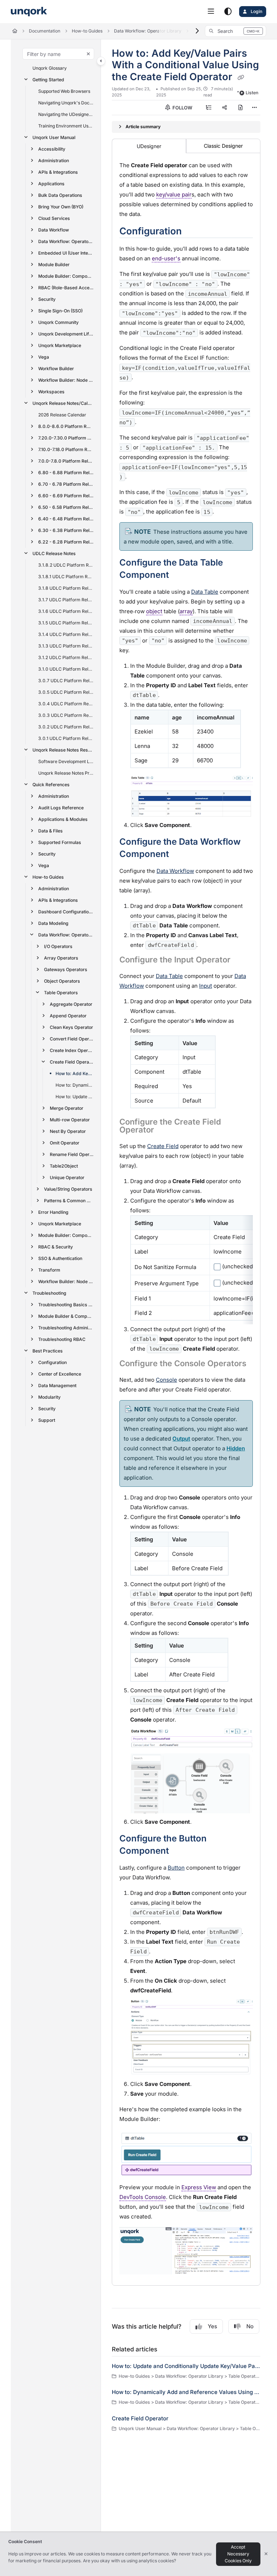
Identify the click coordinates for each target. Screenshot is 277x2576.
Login (256, 11)
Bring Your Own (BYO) (61, 207)
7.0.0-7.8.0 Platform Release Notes (66, 461)
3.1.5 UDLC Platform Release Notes (66, 623)
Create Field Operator (72, 1062)
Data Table (169, 976)
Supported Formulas (60, 842)
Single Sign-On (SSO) (60, 311)
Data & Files (50, 831)
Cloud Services (54, 218)
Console (166, 1380)
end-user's (166, 258)
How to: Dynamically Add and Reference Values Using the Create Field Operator (75, 1085)
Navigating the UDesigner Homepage (66, 114)
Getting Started (48, 80)
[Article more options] (255, 108)
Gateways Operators (66, 969)
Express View (199, 2187)
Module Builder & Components (66, 1316)
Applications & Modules (63, 819)
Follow (182, 108)
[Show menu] (211, 12)
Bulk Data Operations (60, 195)
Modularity (49, 1397)
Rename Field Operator (72, 1154)
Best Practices (48, 1351)
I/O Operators (58, 946)
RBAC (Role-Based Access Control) (66, 288)
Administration (54, 161)
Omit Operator (65, 1143)
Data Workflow (54, 230)
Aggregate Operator (71, 1004)
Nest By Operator (68, 1131)
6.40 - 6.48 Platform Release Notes (66, 519)
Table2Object (64, 1166)
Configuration (52, 1362)
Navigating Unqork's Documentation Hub (66, 103)
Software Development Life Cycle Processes (66, 761)
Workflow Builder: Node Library (66, 380)
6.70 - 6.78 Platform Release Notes (66, 484)
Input (206, 986)
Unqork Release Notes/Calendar (63, 403)
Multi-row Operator (70, 1120)
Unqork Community (58, 322)
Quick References (51, 785)
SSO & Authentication (60, 1258)
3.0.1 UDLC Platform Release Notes (66, 738)
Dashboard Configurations (66, 912)
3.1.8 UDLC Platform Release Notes (66, 588)
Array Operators (61, 958)
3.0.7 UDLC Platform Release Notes (66, 681)
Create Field (163, 1146)
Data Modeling (53, 923)
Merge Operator (67, 1108)
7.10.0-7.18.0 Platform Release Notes (66, 449)
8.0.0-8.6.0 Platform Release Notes (65, 426)
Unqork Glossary (50, 68)
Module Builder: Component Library (66, 276)
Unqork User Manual (54, 137)
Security (47, 299)
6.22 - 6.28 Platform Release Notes (66, 542)
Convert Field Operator (72, 1039)
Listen (252, 93)
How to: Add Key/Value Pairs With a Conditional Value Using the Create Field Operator (75, 1073)
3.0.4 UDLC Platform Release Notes (66, 704)
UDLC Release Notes (54, 553)
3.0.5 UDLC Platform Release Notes (66, 692)
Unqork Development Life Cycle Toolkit (66, 334)
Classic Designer (223, 146)
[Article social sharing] (224, 108)
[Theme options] (228, 12)
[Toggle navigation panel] (101, 61)
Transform (49, 1270)
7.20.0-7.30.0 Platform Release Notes (66, 438)
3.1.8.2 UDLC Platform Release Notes (66, 565)
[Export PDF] (240, 108)
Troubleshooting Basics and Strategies (66, 1305)
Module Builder (54, 265)
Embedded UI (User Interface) (66, 253)
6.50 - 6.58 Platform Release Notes (66, 507)
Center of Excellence (60, 1374)
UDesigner (149, 146)
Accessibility (52, 149)
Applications (51, 184)
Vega (44, 357)
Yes (212, 2326)
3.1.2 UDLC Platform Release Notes (66, 657)
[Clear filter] (88, 54)
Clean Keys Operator (71, 1027)
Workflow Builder (56, 369)
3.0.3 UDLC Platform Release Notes (66, 715)
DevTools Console (143, 2197)
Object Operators (62, 981)
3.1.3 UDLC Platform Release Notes (66, 646)
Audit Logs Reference (61, 808)
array (186, 611)
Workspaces (51, 392)
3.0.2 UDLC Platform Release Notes (66, 727)
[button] (236, 31)
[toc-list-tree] (208, 108)
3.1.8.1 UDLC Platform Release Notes (66, 577)
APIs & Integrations (58, 172)
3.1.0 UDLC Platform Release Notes (66, 669)
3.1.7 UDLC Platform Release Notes (66, 600)
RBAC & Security (56, 1247)
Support (47, 1420)
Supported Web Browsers (64, 91)
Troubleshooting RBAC (62, 1339)
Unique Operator (67, 1177)
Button (176, 1868)
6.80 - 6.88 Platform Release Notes (66, 473)
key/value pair (174, 194)
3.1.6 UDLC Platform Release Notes (66, 611)
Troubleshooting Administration (66, 1328)
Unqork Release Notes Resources (63, 750)
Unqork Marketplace (60, 345)
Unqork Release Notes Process (66, 773)
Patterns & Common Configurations (69, 1201)
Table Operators (61, 993)
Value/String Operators (68, 1189)
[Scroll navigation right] (197, 31)
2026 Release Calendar (62, 415)
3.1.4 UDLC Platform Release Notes (66, 634)
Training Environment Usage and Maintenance (66, 126)
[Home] (29, 12)
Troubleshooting (49, 1293)
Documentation (45, 31)
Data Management (57, 1386)
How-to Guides (87, 31)
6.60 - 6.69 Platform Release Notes (66, 496)
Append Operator (68, 1016)
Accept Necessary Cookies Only (238, 2554)
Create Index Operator (72, 1050)
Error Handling (53, 1212)
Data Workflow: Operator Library (148, 31)
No (250, 2326)
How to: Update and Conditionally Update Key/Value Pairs (75, 1097)
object (154, 611)
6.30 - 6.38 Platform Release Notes (66, 530)
